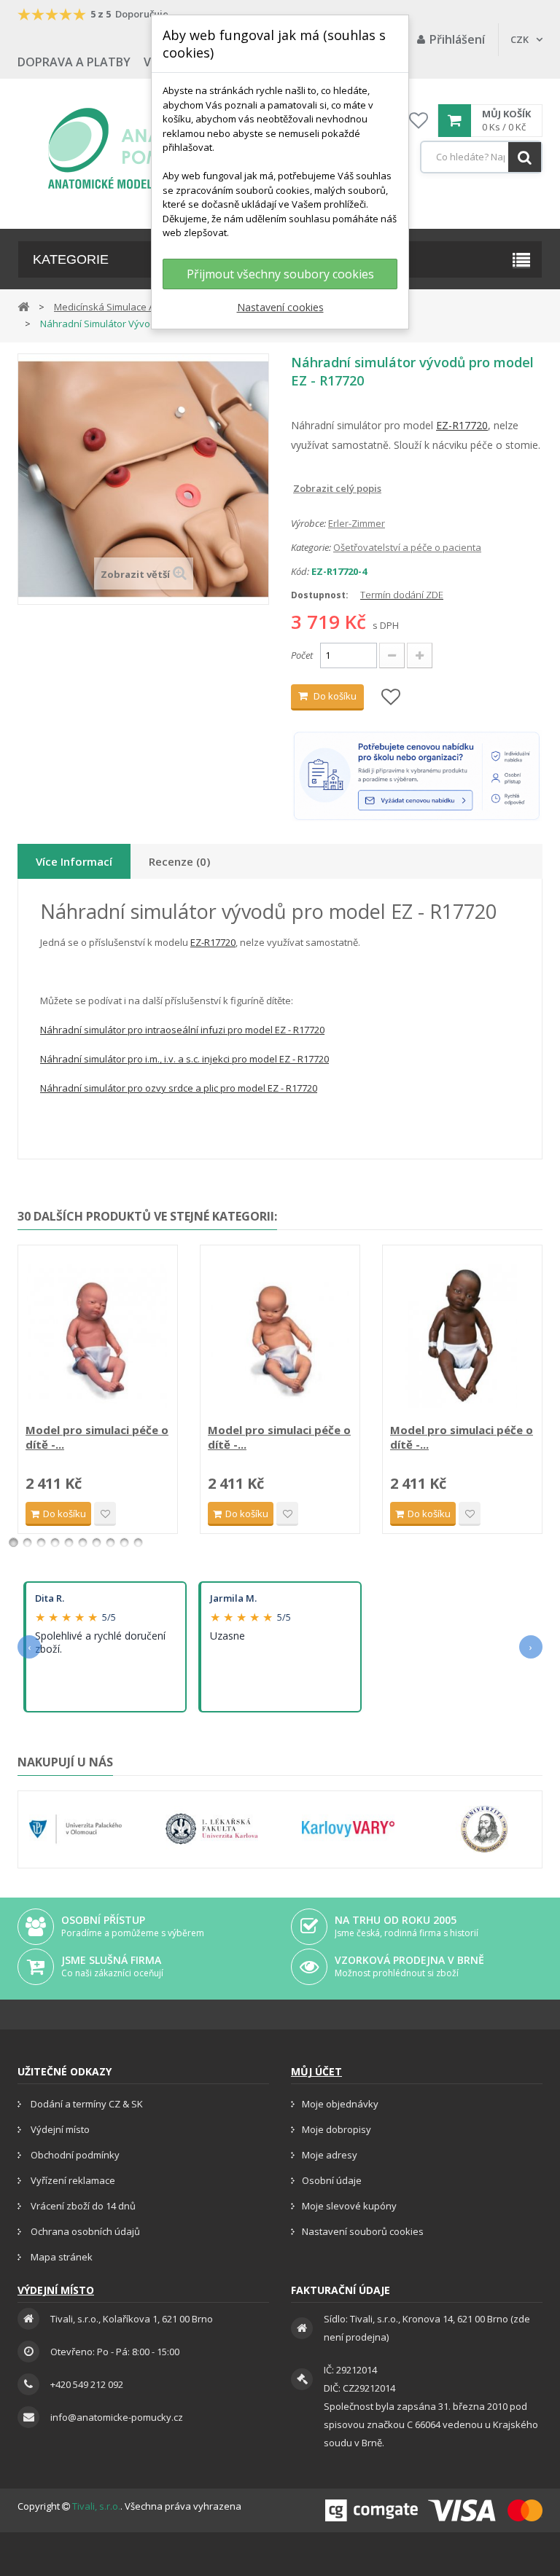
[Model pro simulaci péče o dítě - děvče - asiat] (280, 1336)
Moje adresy (330, 2155)
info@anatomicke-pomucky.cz (117, 2417)
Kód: (300, 571)
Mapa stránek (61, 2257)
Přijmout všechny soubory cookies (280, 274)
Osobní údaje (332, 2180)
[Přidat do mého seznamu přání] (391, 698)
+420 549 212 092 (87, 2384)
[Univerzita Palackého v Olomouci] (75, 1829)
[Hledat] (525, 157)
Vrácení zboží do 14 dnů (82, 2206)
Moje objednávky (340, 2104)
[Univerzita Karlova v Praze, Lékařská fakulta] (212, 1829)
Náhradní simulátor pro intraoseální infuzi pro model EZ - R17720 (182, 1030)
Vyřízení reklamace (72, 2180)
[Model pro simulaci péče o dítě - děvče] (98, 1336)
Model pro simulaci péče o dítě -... (97, 1437)
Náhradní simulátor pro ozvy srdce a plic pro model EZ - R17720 (179, 1088)
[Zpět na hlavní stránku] (23, 306)
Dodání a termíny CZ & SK (86, 2104)
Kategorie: (311, 547)
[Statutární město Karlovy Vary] (348, 1829)
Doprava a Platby (74, 62)
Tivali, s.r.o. (96, 2506)
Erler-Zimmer (357, 523)
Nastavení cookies (280, 307)
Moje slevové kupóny (349, 2206)
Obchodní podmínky (74, 2155)
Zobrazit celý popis (301, 488)
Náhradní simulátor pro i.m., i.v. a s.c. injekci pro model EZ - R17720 (184, 1059)
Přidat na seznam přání (105, 1514)
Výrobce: (308, 523)
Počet (302, 655)
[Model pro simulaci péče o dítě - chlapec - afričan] (462, 1336)
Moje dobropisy (337, 2129)
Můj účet (316, 2071)
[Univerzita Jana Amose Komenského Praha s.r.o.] (485, 1829)
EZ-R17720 (462, 425)
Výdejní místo (59, 2129)
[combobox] (481, 157)
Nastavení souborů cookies (363, 2231)
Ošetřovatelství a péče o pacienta (407, 547)
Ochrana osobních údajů (84, 2231)
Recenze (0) (179, 861)
